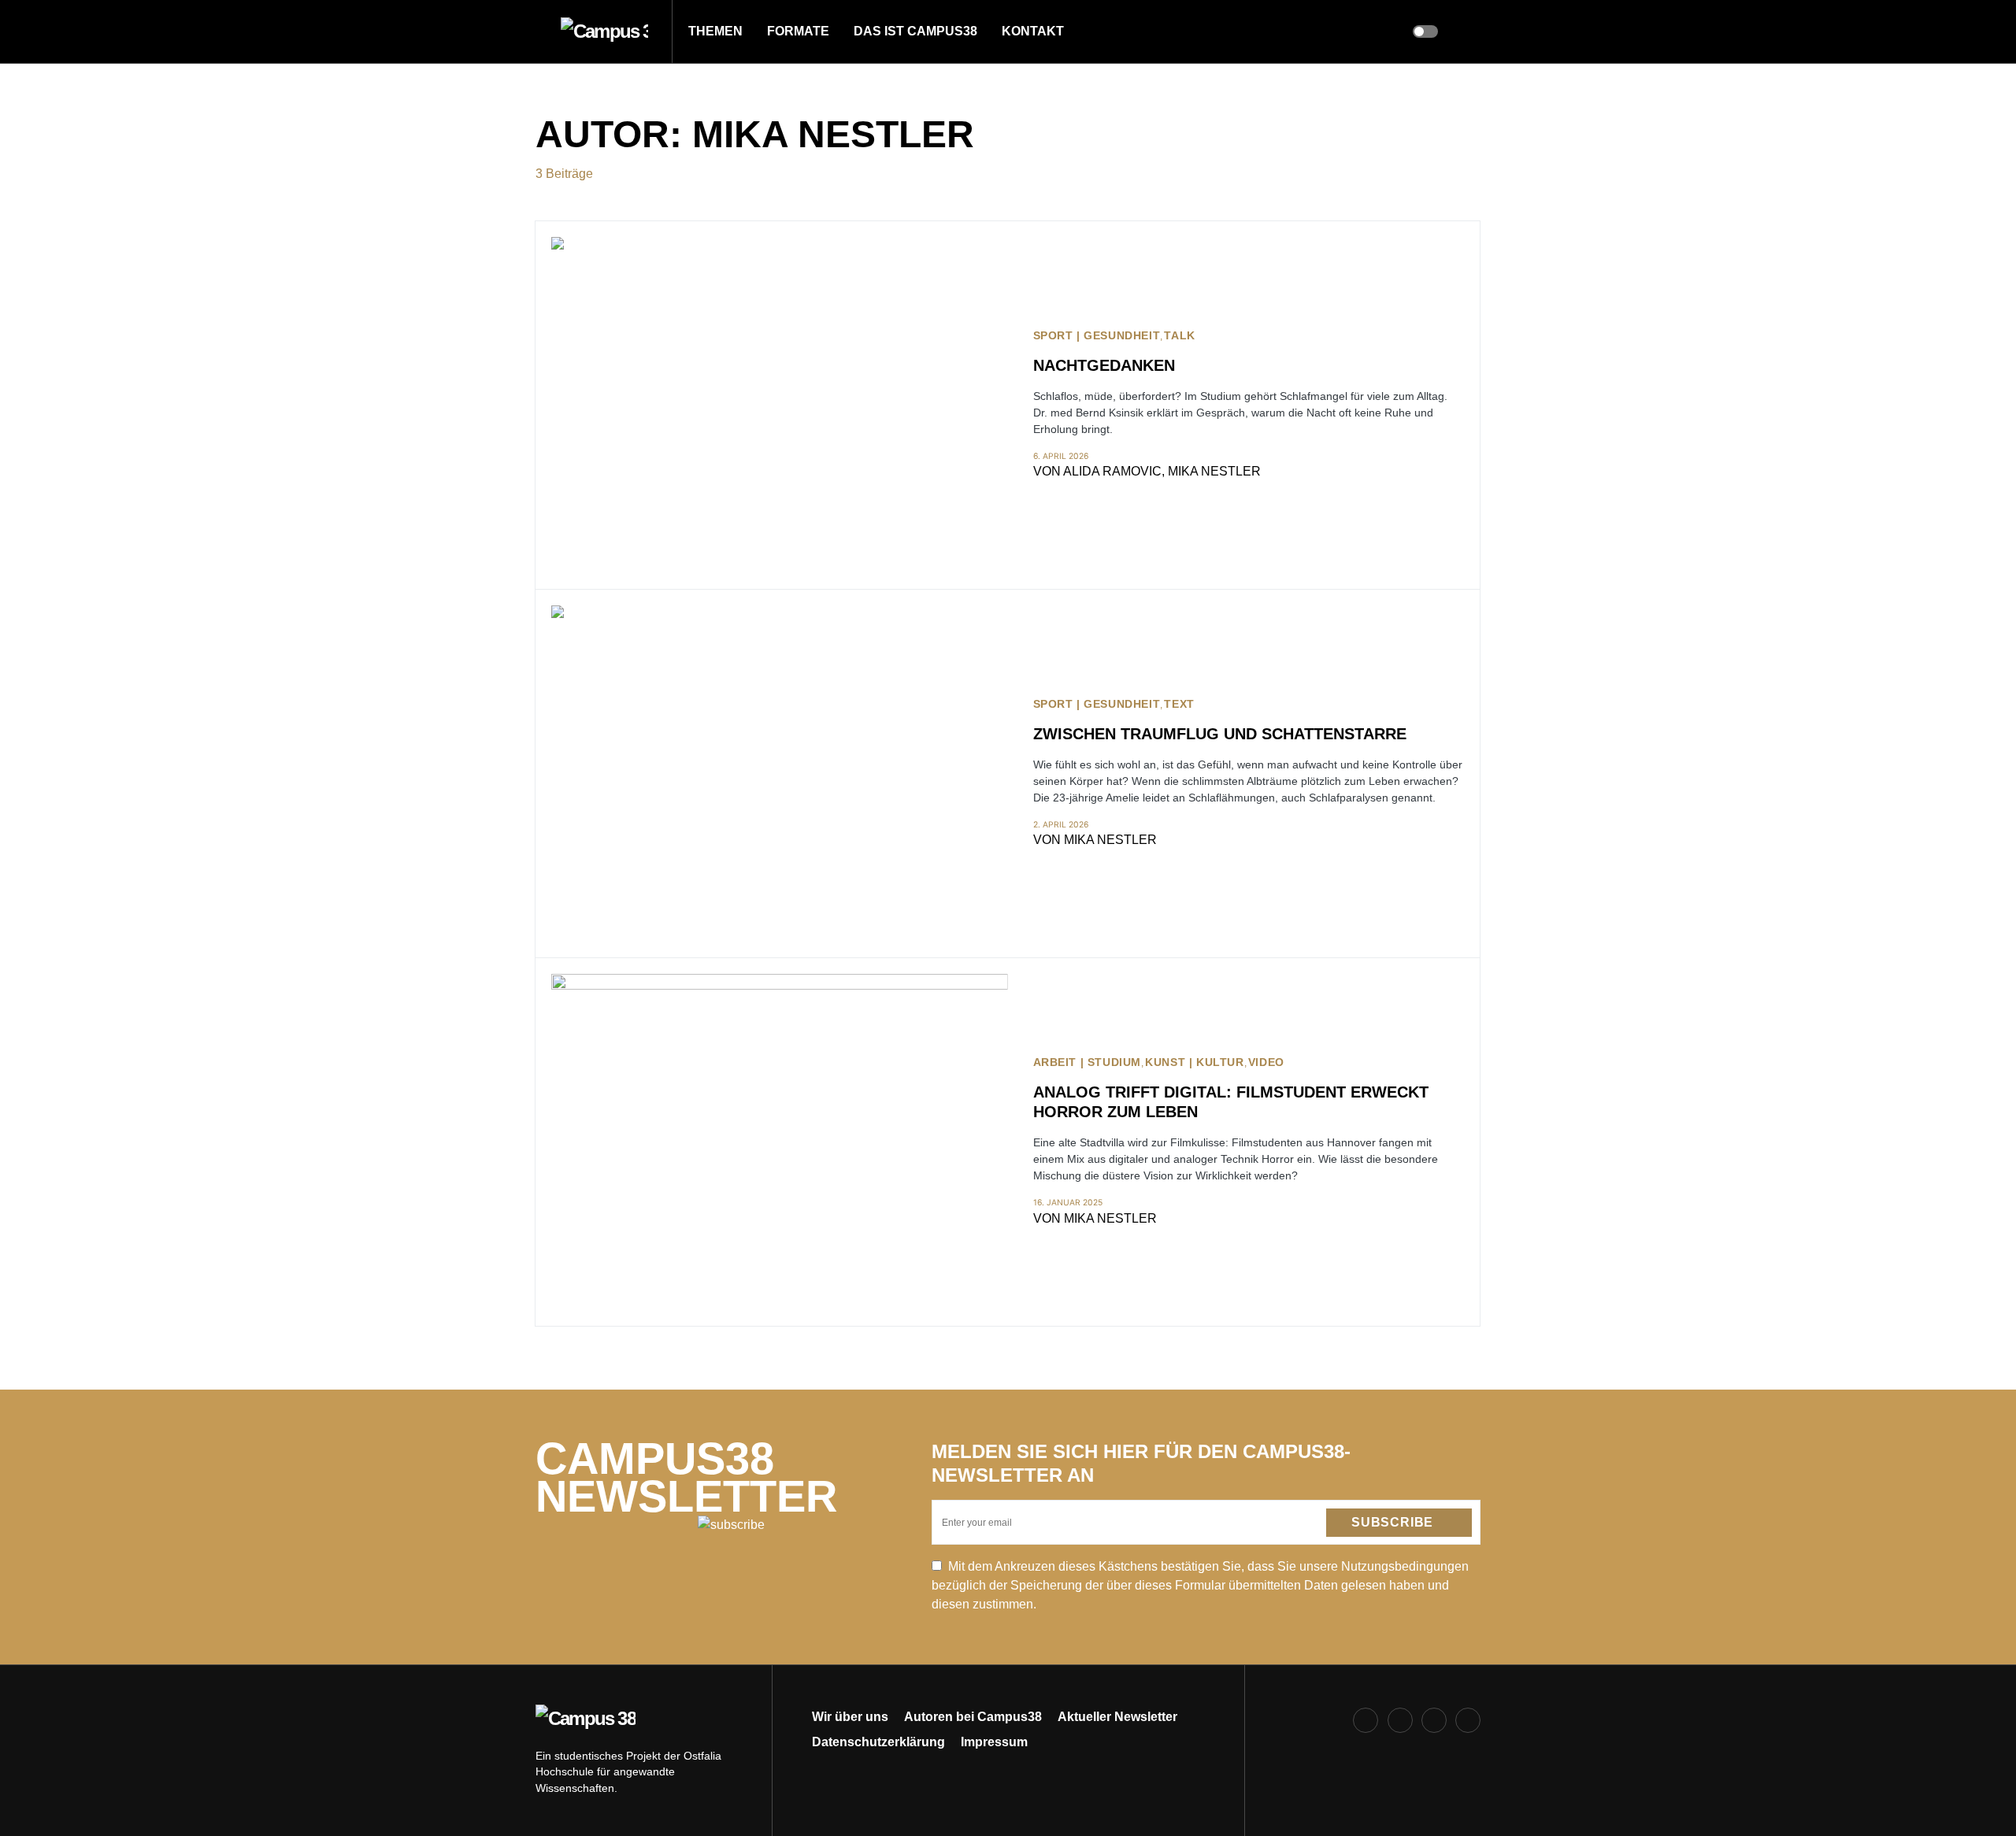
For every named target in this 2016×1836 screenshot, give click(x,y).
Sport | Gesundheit (1097, 336)
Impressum (994, 1742)
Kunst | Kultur (1194, 1062)
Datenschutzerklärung (878, 1742)
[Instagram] (1400, 1720)
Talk (1179, 336)
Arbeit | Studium (1088, 1062)
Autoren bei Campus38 (973, 1717)
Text (1179, 704)
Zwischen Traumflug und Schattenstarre (1220, 734)
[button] (540, 31)
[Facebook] (1366, 1720)
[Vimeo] (1468, 1720)
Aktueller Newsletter (1117, 1717)
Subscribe (1392, 1522)
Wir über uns (850, 1717)
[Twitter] (1434, 1720)
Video (1266, 1062)
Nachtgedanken (1104, 365)
